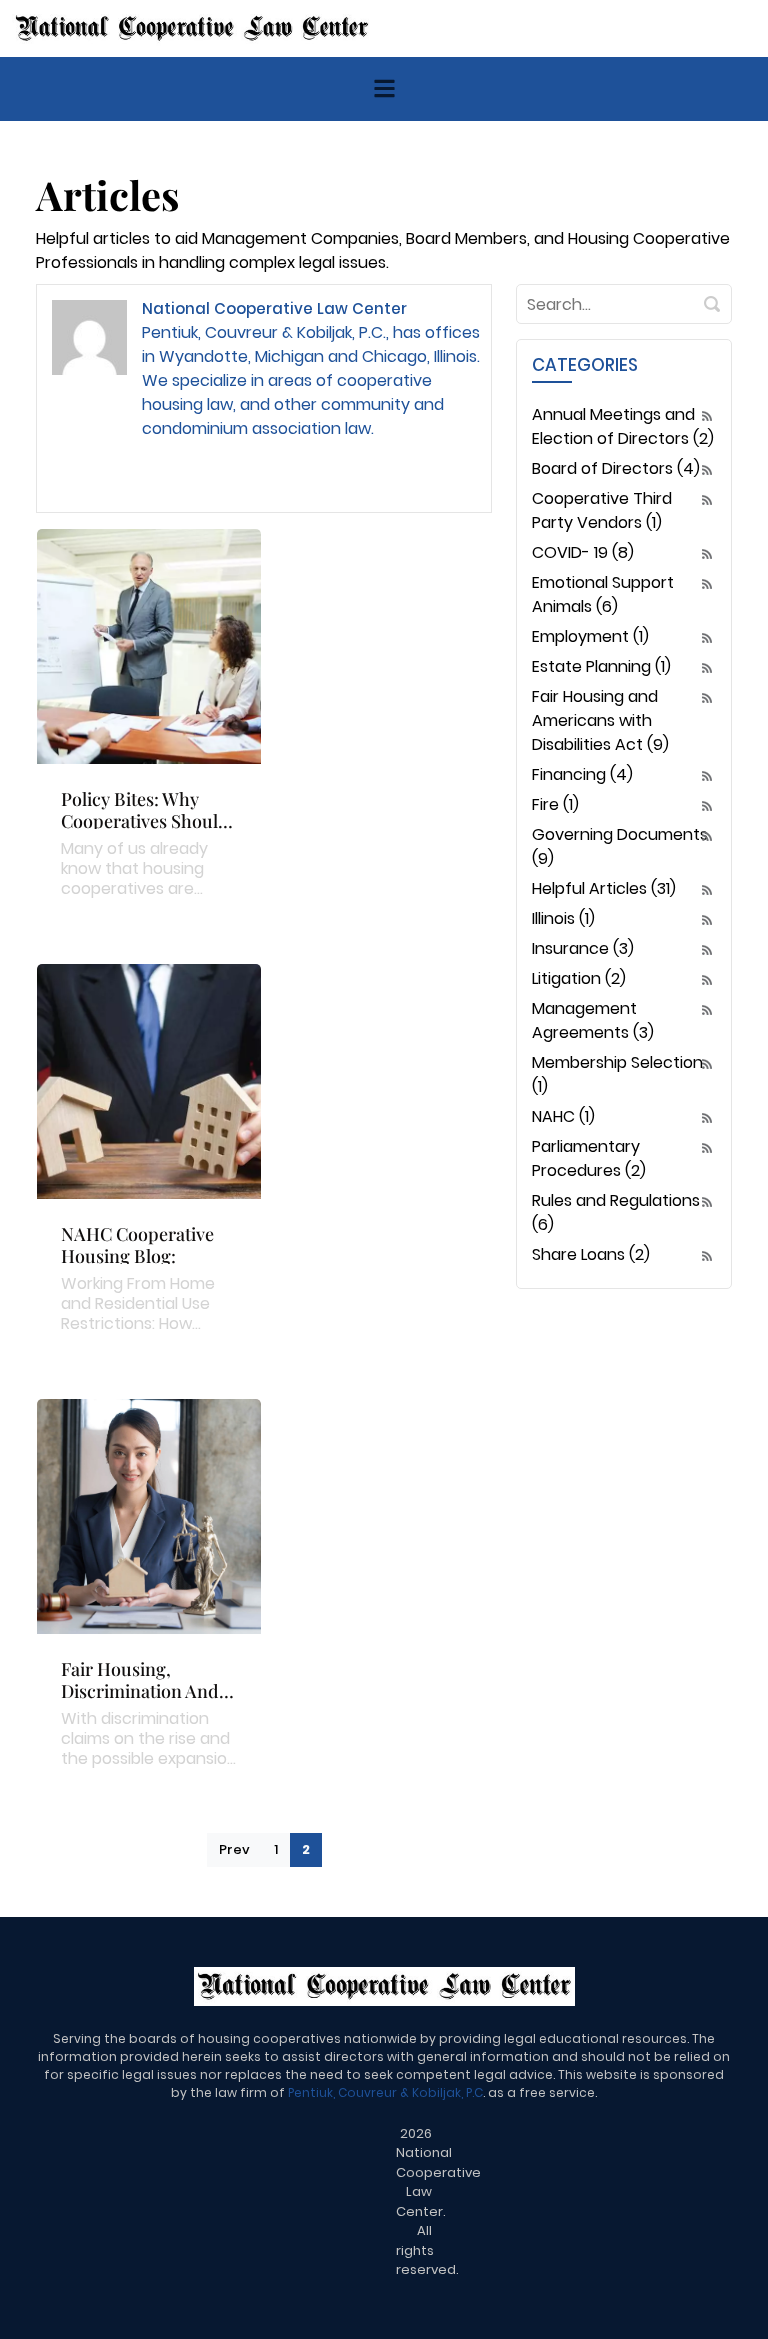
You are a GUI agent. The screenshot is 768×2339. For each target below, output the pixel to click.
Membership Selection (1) (617, 1074)
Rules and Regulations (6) (616, 1212)
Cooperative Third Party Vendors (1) (602, 510)
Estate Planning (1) (601, 666)
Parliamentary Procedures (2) (589, 1158)
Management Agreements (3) (593, 1020)
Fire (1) (555, 804)
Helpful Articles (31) (604, 888)
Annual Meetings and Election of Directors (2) (623, 426)
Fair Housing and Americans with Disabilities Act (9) (600, 720)
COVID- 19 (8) (583, 552)
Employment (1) (590, 636)
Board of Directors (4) (616, 468)
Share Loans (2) (591, 1254)
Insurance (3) (583, 948)
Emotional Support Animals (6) (603, 594)
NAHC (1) (563, 1116)
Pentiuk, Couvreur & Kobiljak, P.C (385, 2092)
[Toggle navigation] (384, 88)
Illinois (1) (563, 918)
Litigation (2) (579, 978)
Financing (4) (582, 774)
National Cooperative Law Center (274, 308)
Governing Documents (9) (620, 846)
